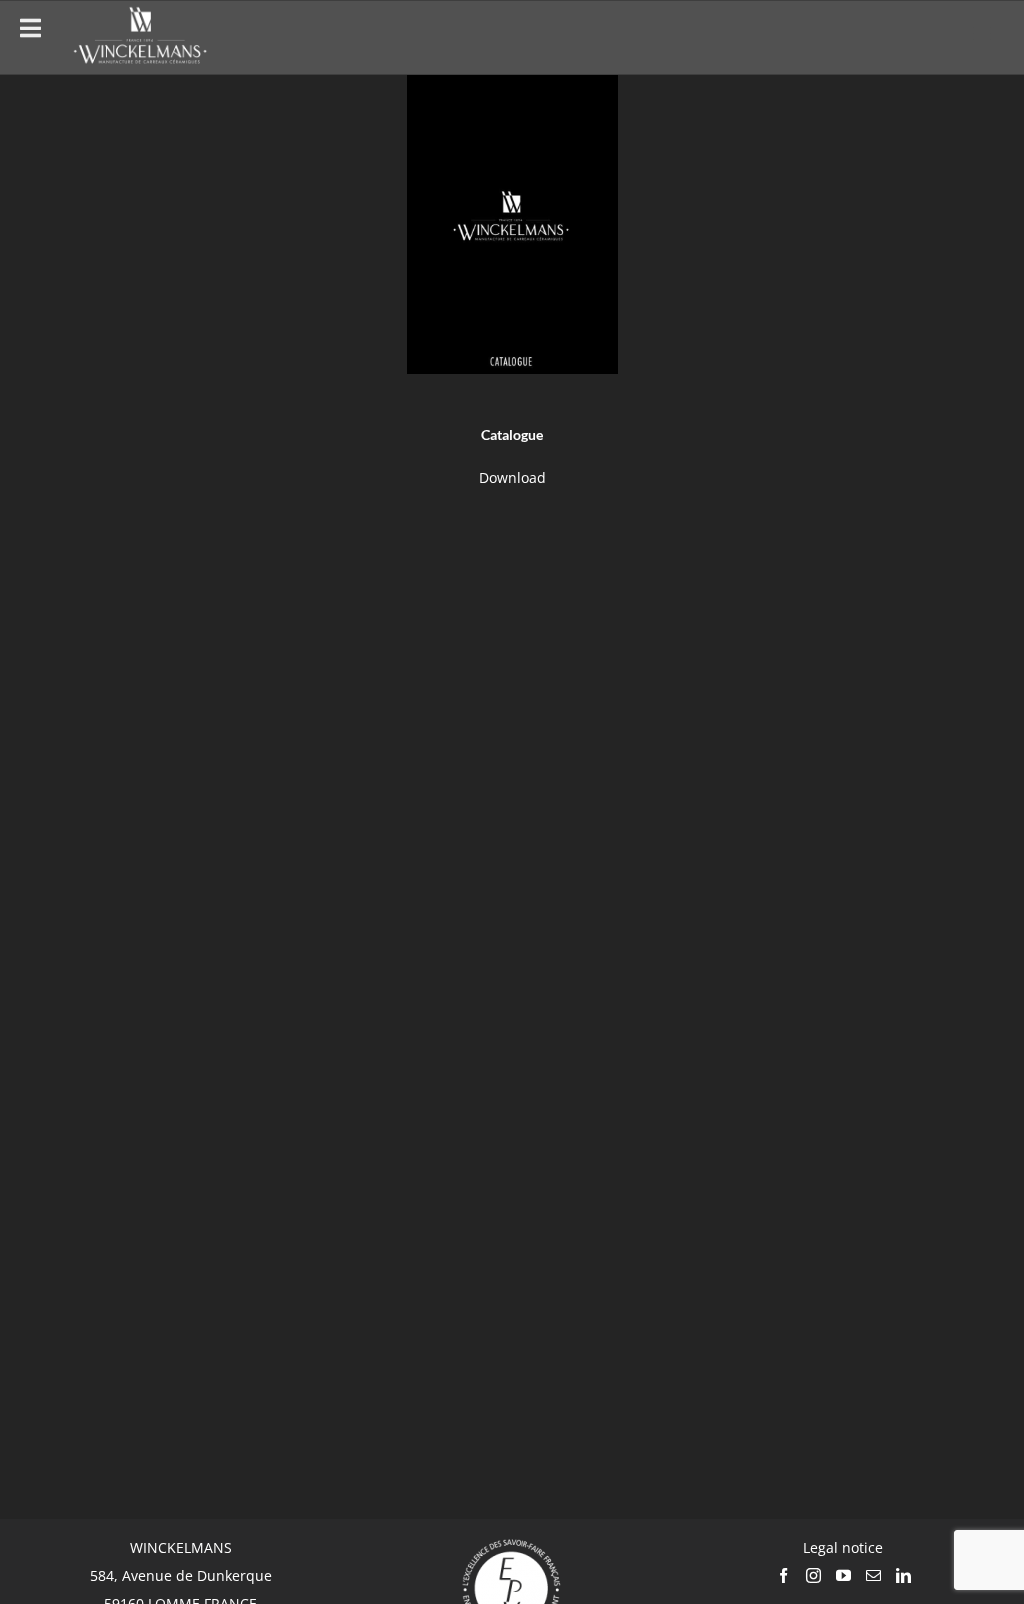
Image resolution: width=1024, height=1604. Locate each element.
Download (512, 477)
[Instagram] (813, 1575)
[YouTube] (843, 1575)
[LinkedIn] (903, 1575)
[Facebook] (783, 1575)
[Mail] (873, 1575)
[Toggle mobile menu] (983, 34)
